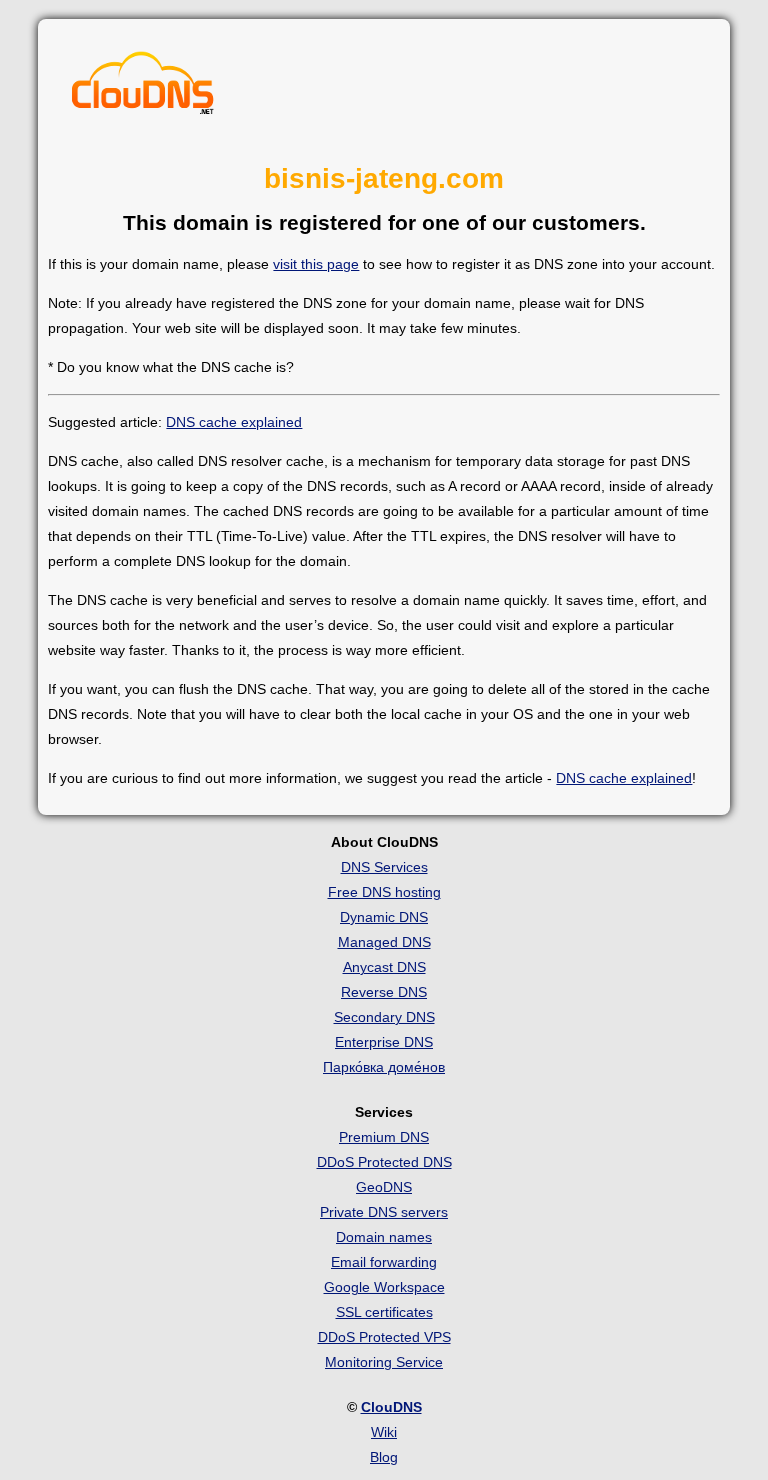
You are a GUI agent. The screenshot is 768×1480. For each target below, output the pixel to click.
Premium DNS (384, 1137)
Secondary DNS (384, 1017)
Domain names (384, 1237)
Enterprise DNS (384, 1042)
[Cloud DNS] (143, 88)
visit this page (316, 264)
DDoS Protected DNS (384, 1162)
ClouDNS (391, 1407)
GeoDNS (384, 1187)
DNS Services (384, 867)
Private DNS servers (384, 1212)
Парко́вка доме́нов (384, 1067)
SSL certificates (384, 1312)
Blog (384, 1457)
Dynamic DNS (384, 917)
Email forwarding (384, 1262)
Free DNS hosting (384, 892)
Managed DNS (384, 942)
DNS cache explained (234, 422)
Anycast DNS (384, 967)
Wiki (384, 1432)
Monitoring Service (384, 1362)
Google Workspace (384, 1287)
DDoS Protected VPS (384, 1337)
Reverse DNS (384, 992)
